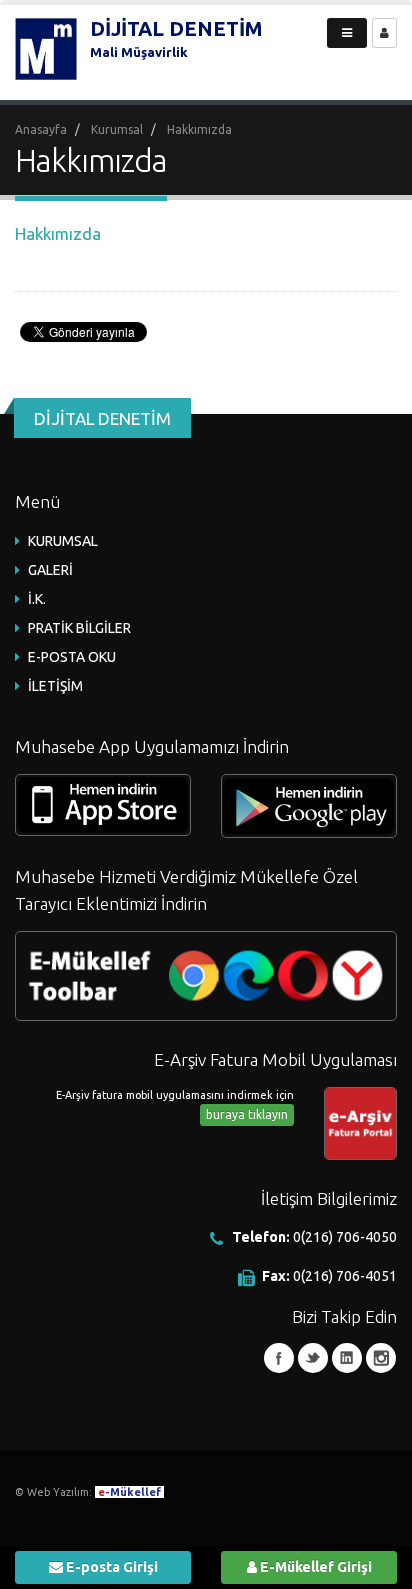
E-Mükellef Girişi (314, 1567)
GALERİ (50, 570)
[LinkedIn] (347, 1358)
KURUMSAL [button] (63, 541)
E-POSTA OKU (72, 657)
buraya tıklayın (247, 1114)
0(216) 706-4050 (345, 1237)
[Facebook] (279, 1358)
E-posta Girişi (110, 1567)
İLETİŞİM (55, 686)
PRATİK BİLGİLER (79, 628)
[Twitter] (313, 1358)
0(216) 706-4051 (345, 1276)
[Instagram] (381, 1358)
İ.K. (37, 599)
